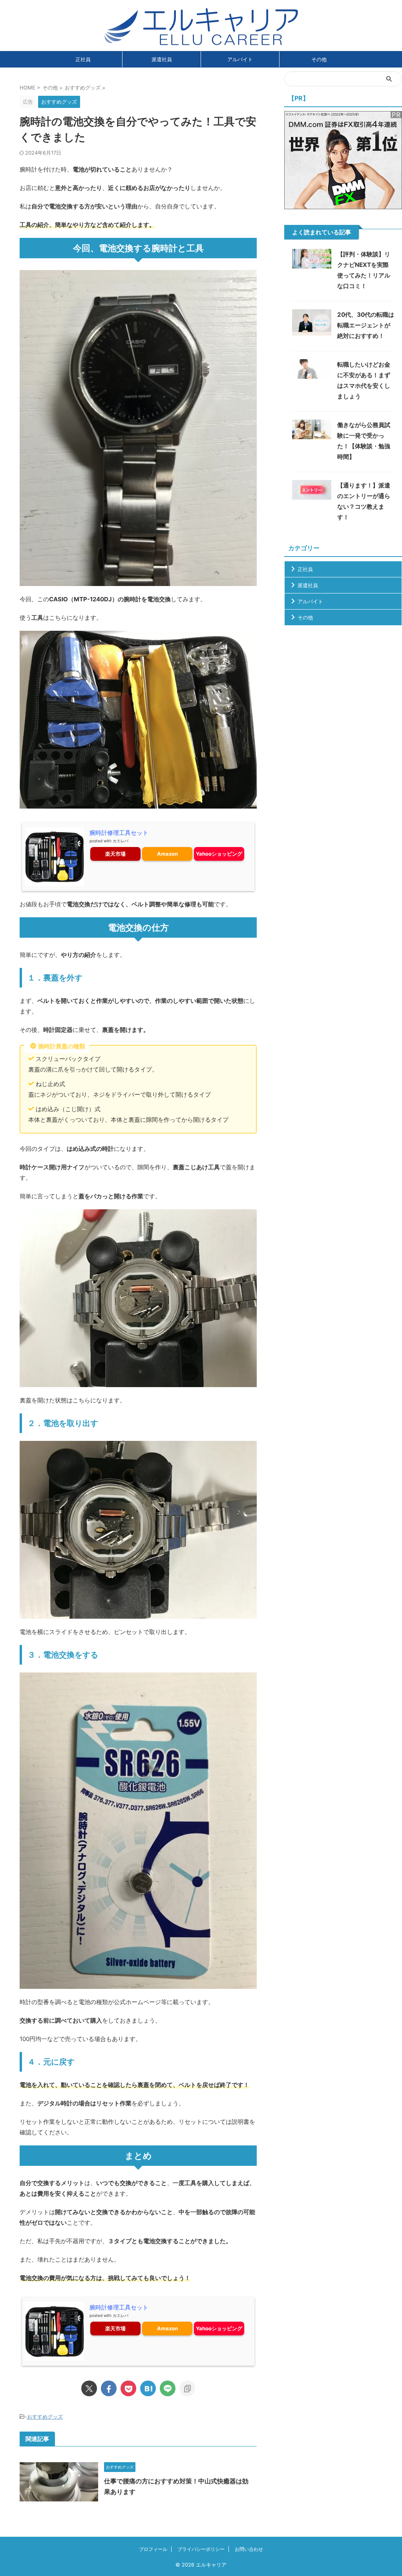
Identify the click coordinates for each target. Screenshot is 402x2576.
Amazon (167, 854)
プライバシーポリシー (201, 2549)
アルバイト (240, 59)
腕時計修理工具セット (119, 833)
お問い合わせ (249, 2549)
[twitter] (89, 2388)
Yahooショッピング (219, 854)
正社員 (83, 59)
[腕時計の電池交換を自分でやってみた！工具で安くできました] (148, 2388)
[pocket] (128, 2388)
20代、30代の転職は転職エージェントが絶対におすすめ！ (366, 325)
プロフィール (153, 2549)
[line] (168, 2388)
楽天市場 (115, 854)
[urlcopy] (187, 2388)
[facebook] (109, 2388)
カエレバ (121, 841)
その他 (319, 59)
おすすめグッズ (45, 2417)
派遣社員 (162, 59)
